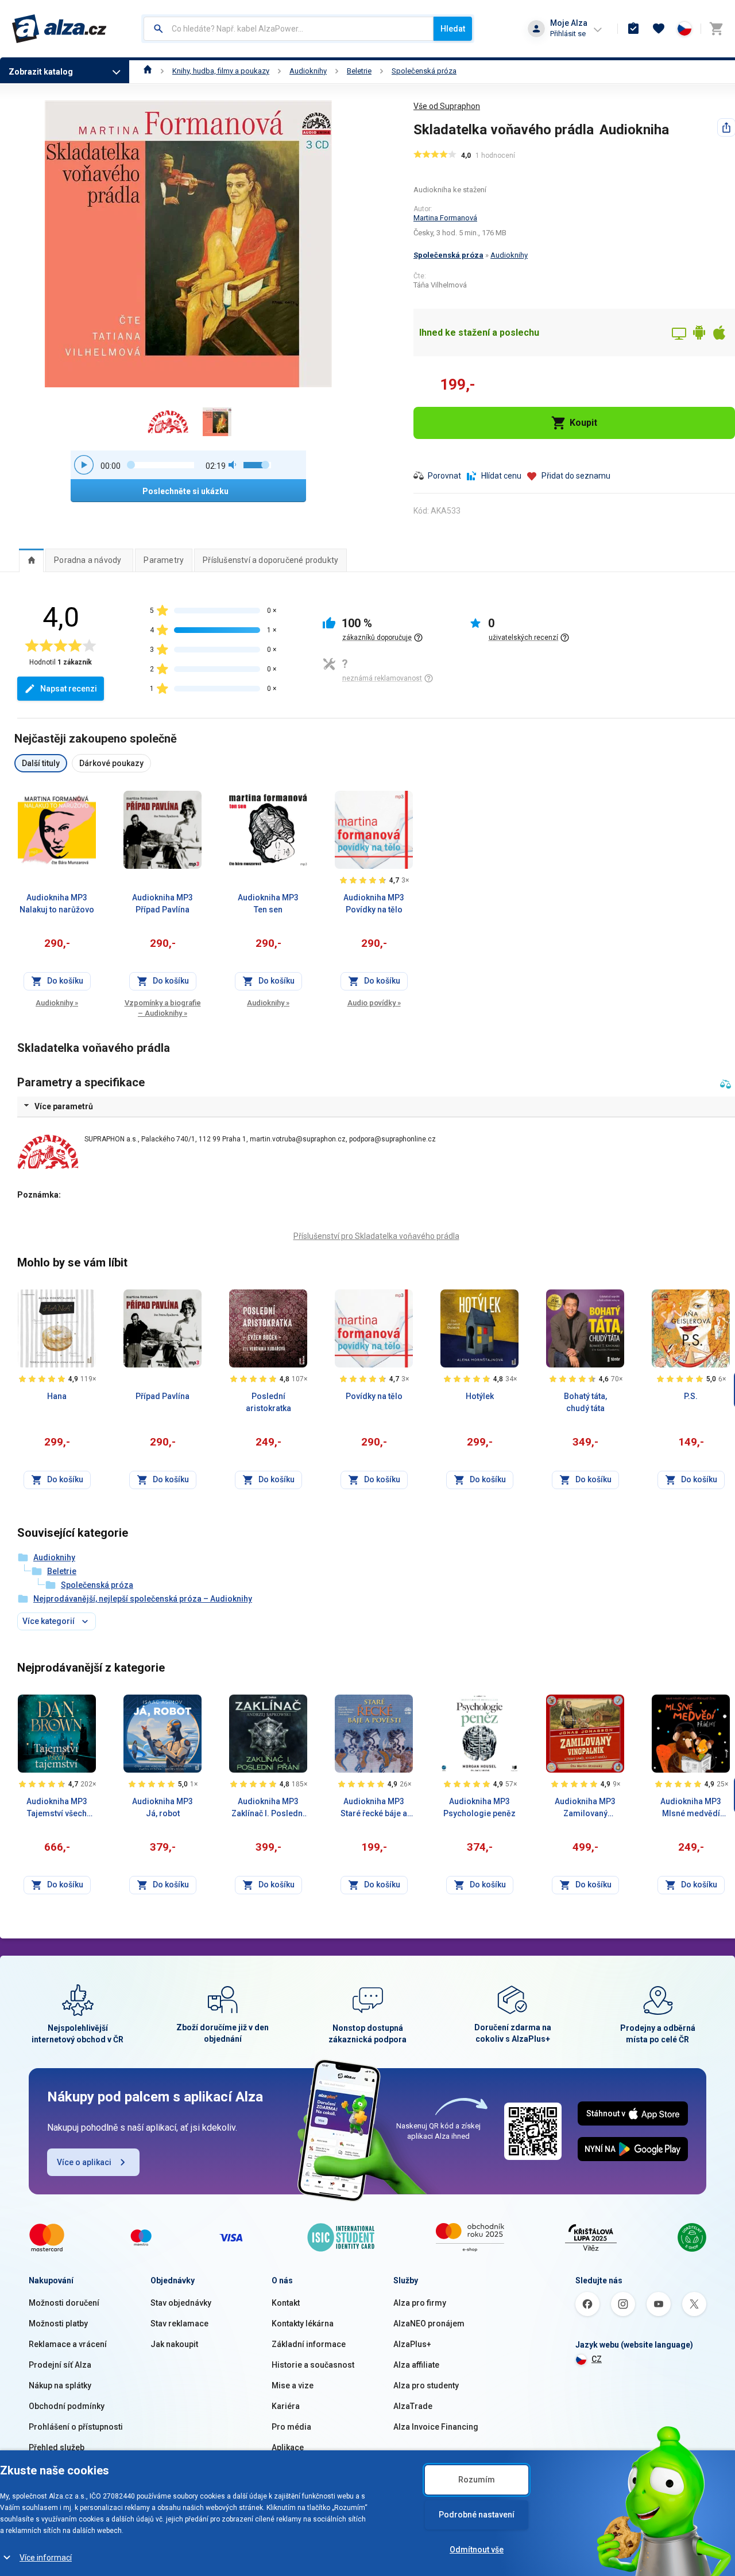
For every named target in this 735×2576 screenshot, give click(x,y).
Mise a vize (293, 2385)
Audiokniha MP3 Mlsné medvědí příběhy (691, 1808)
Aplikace (288, 2447)
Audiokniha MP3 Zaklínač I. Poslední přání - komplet (268, 1808)
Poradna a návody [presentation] (88, 560)
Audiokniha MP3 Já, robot (163, 1807)
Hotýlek (480, 1396)
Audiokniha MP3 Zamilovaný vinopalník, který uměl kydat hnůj (585, 1808)
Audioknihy (308, 71)
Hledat (453, 29)
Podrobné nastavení (477, 2515)
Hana (57, 1396)
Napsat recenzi (69, 689)
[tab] (31, 560)
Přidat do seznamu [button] (576, 476)
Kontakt (286, 2303)
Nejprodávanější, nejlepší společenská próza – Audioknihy (143, 1599)
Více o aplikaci (84, 2162)
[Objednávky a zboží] (633, 29)
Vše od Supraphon (447, 106)
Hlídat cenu (501, 476)
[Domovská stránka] (148, 71)
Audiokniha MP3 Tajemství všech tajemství (57, 1808)
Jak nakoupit (174, 2344)
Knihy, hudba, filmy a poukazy (221, 71)
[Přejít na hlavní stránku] (59, 29)
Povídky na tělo (374, 1396)
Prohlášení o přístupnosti (76, 2427)
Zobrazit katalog (41, 72)
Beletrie (359, 71)
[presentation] (31, 560)
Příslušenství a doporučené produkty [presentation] (270, 560)
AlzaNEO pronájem (429, 2324)
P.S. (691, 1396)
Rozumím (477, 2480)
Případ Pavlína (163, 1396)
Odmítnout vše (477, 2550)
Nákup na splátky (60, 2385)
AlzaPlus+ (412, 2344)
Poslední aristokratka (268, 1402)
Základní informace (309, 2344)
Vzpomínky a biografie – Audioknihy (163, 1008)
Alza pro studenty (426, 2385)
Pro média (291, 2427)
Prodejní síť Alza (60, 2365)
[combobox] (289, 29)
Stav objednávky (181, 2303)
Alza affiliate (416, 2365)
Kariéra (286, 2406)
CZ (597, 2359)
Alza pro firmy (420, 2303)
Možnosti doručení (64, 2303)
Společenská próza (424, 71)
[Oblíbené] (659, 29)
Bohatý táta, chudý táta (585, 1402)
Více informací (46, 2558)
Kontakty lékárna (303, 2324)
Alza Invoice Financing (436, 2427)
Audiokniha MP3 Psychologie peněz (479, 1807)
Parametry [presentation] (164, 560)
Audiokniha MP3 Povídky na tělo (374, 904)
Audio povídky (374, 1003)
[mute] (233, 465)
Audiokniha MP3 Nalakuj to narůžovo (57, 904)
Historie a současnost (313, 2365)
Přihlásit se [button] (568, 34)
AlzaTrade (413, 2406)
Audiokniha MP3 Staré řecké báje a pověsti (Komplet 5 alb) (374, 1808)
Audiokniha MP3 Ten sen (268, 904)
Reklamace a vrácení (68, 2344)
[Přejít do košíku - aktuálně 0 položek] (716, 29)
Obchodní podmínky (67, 2406)
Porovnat (444, 476)
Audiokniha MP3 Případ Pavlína (163, 904)
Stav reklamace (179, 2324)
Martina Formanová (445, 218)
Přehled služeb (57, 2447)
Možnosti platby (58, 2324)
